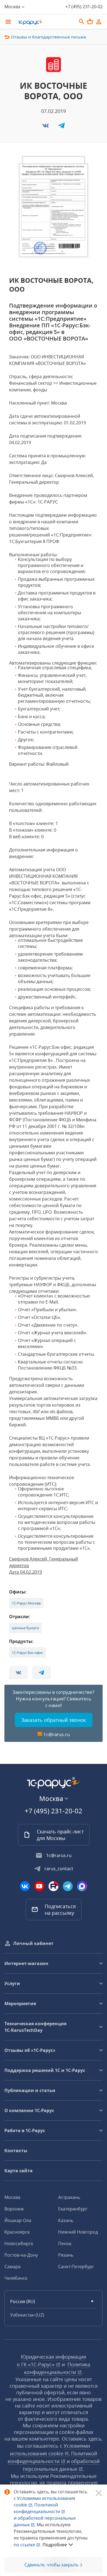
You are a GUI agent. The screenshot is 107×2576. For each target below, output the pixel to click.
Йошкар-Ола (18, 2220)
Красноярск (17, 2232)
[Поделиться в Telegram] (61, 127)
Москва (12, 2197)
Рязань (66, 2255)
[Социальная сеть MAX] (82, 1886)
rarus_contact (59, 1869)
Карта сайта (19, 2171)
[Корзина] (90, 21)
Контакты (16, 2151)
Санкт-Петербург (76, 2267)
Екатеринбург (73, 2209)
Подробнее (55, 2545)
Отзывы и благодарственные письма (48, 37)
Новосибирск (19, 2243)
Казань (66, 2220)
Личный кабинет (33, 1943)
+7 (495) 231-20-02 (84, 7)
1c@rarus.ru (57, 1734)
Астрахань (69, 2197)
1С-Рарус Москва (26, 1603)
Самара (12, 2267)
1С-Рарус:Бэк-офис (27, 1653)
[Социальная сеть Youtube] (39, 1886)
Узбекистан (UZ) (27, 2315)
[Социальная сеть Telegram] (68, 1886)
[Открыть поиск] (82, 22)
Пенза (65, 2243)
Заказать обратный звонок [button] (54, 1720)
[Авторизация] (99, 22)
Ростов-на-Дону (21, 2255)
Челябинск (16, 2278)
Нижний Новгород (78, 2232)
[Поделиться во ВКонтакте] (46, 127)
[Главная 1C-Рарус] (45, 22)
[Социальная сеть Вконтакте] (25, 1886)
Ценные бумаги (25, 1628)
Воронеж (14, 2209)
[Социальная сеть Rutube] (54, 1886)
